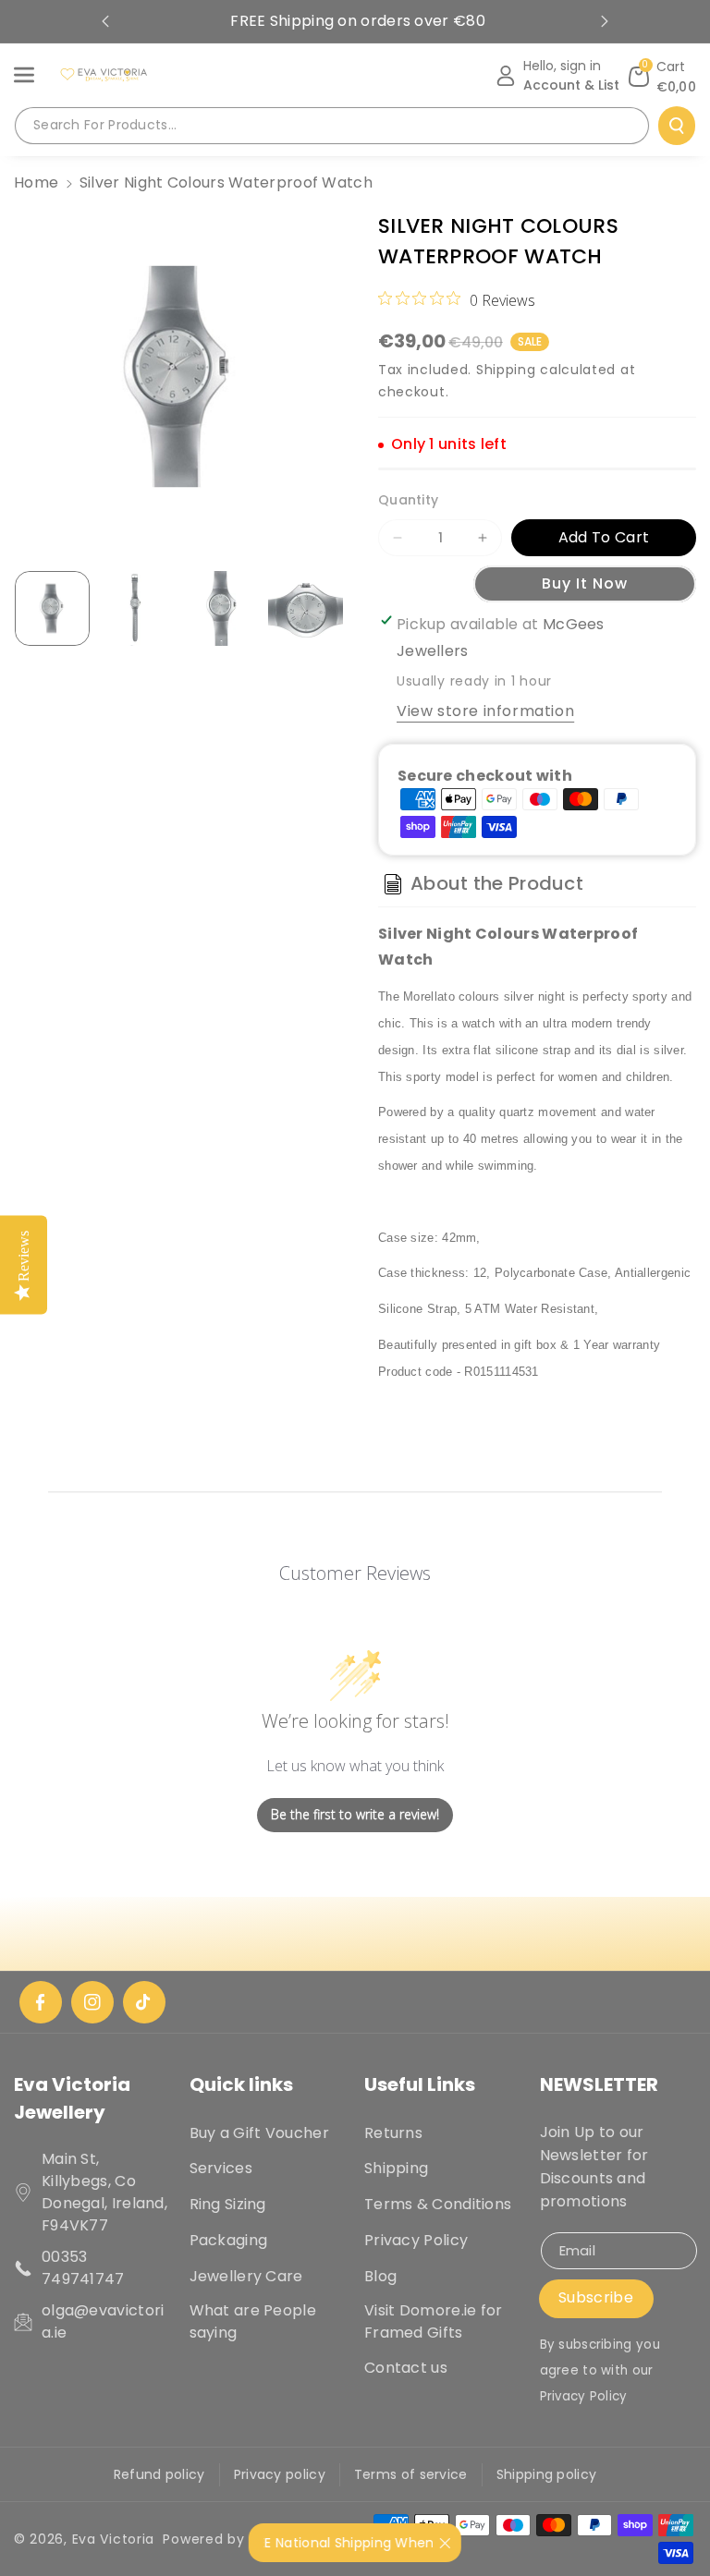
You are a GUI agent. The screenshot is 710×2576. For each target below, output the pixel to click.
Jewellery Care (246, 2276)
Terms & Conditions (438, 2204)
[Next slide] (605, 21)
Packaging (229, 2240)
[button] (34, 75)
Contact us (406, 2368)
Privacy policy (280, 2474)
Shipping (506, 370)
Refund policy (159, 2474)
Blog (380, 2276)
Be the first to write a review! (355, 1814)
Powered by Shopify (232, 2539)
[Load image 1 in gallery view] (52, 608)
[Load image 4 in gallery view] (306, 608)
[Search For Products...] (677, 126)
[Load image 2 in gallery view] (136, 608)
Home (36, 182)
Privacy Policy (416, 2240)
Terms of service (411, 2474)
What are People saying (253, 2321)
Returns (393, 2133)
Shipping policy (547, 2474)
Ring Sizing (228, 2204)
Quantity (408, 500)
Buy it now (585, 583)
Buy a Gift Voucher (259, 2133)
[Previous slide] (105, 21)
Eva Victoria (113, 2539)
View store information (485, 711)
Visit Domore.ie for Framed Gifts (434, 2321)
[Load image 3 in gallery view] (221, 608)
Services (221, 2168)
